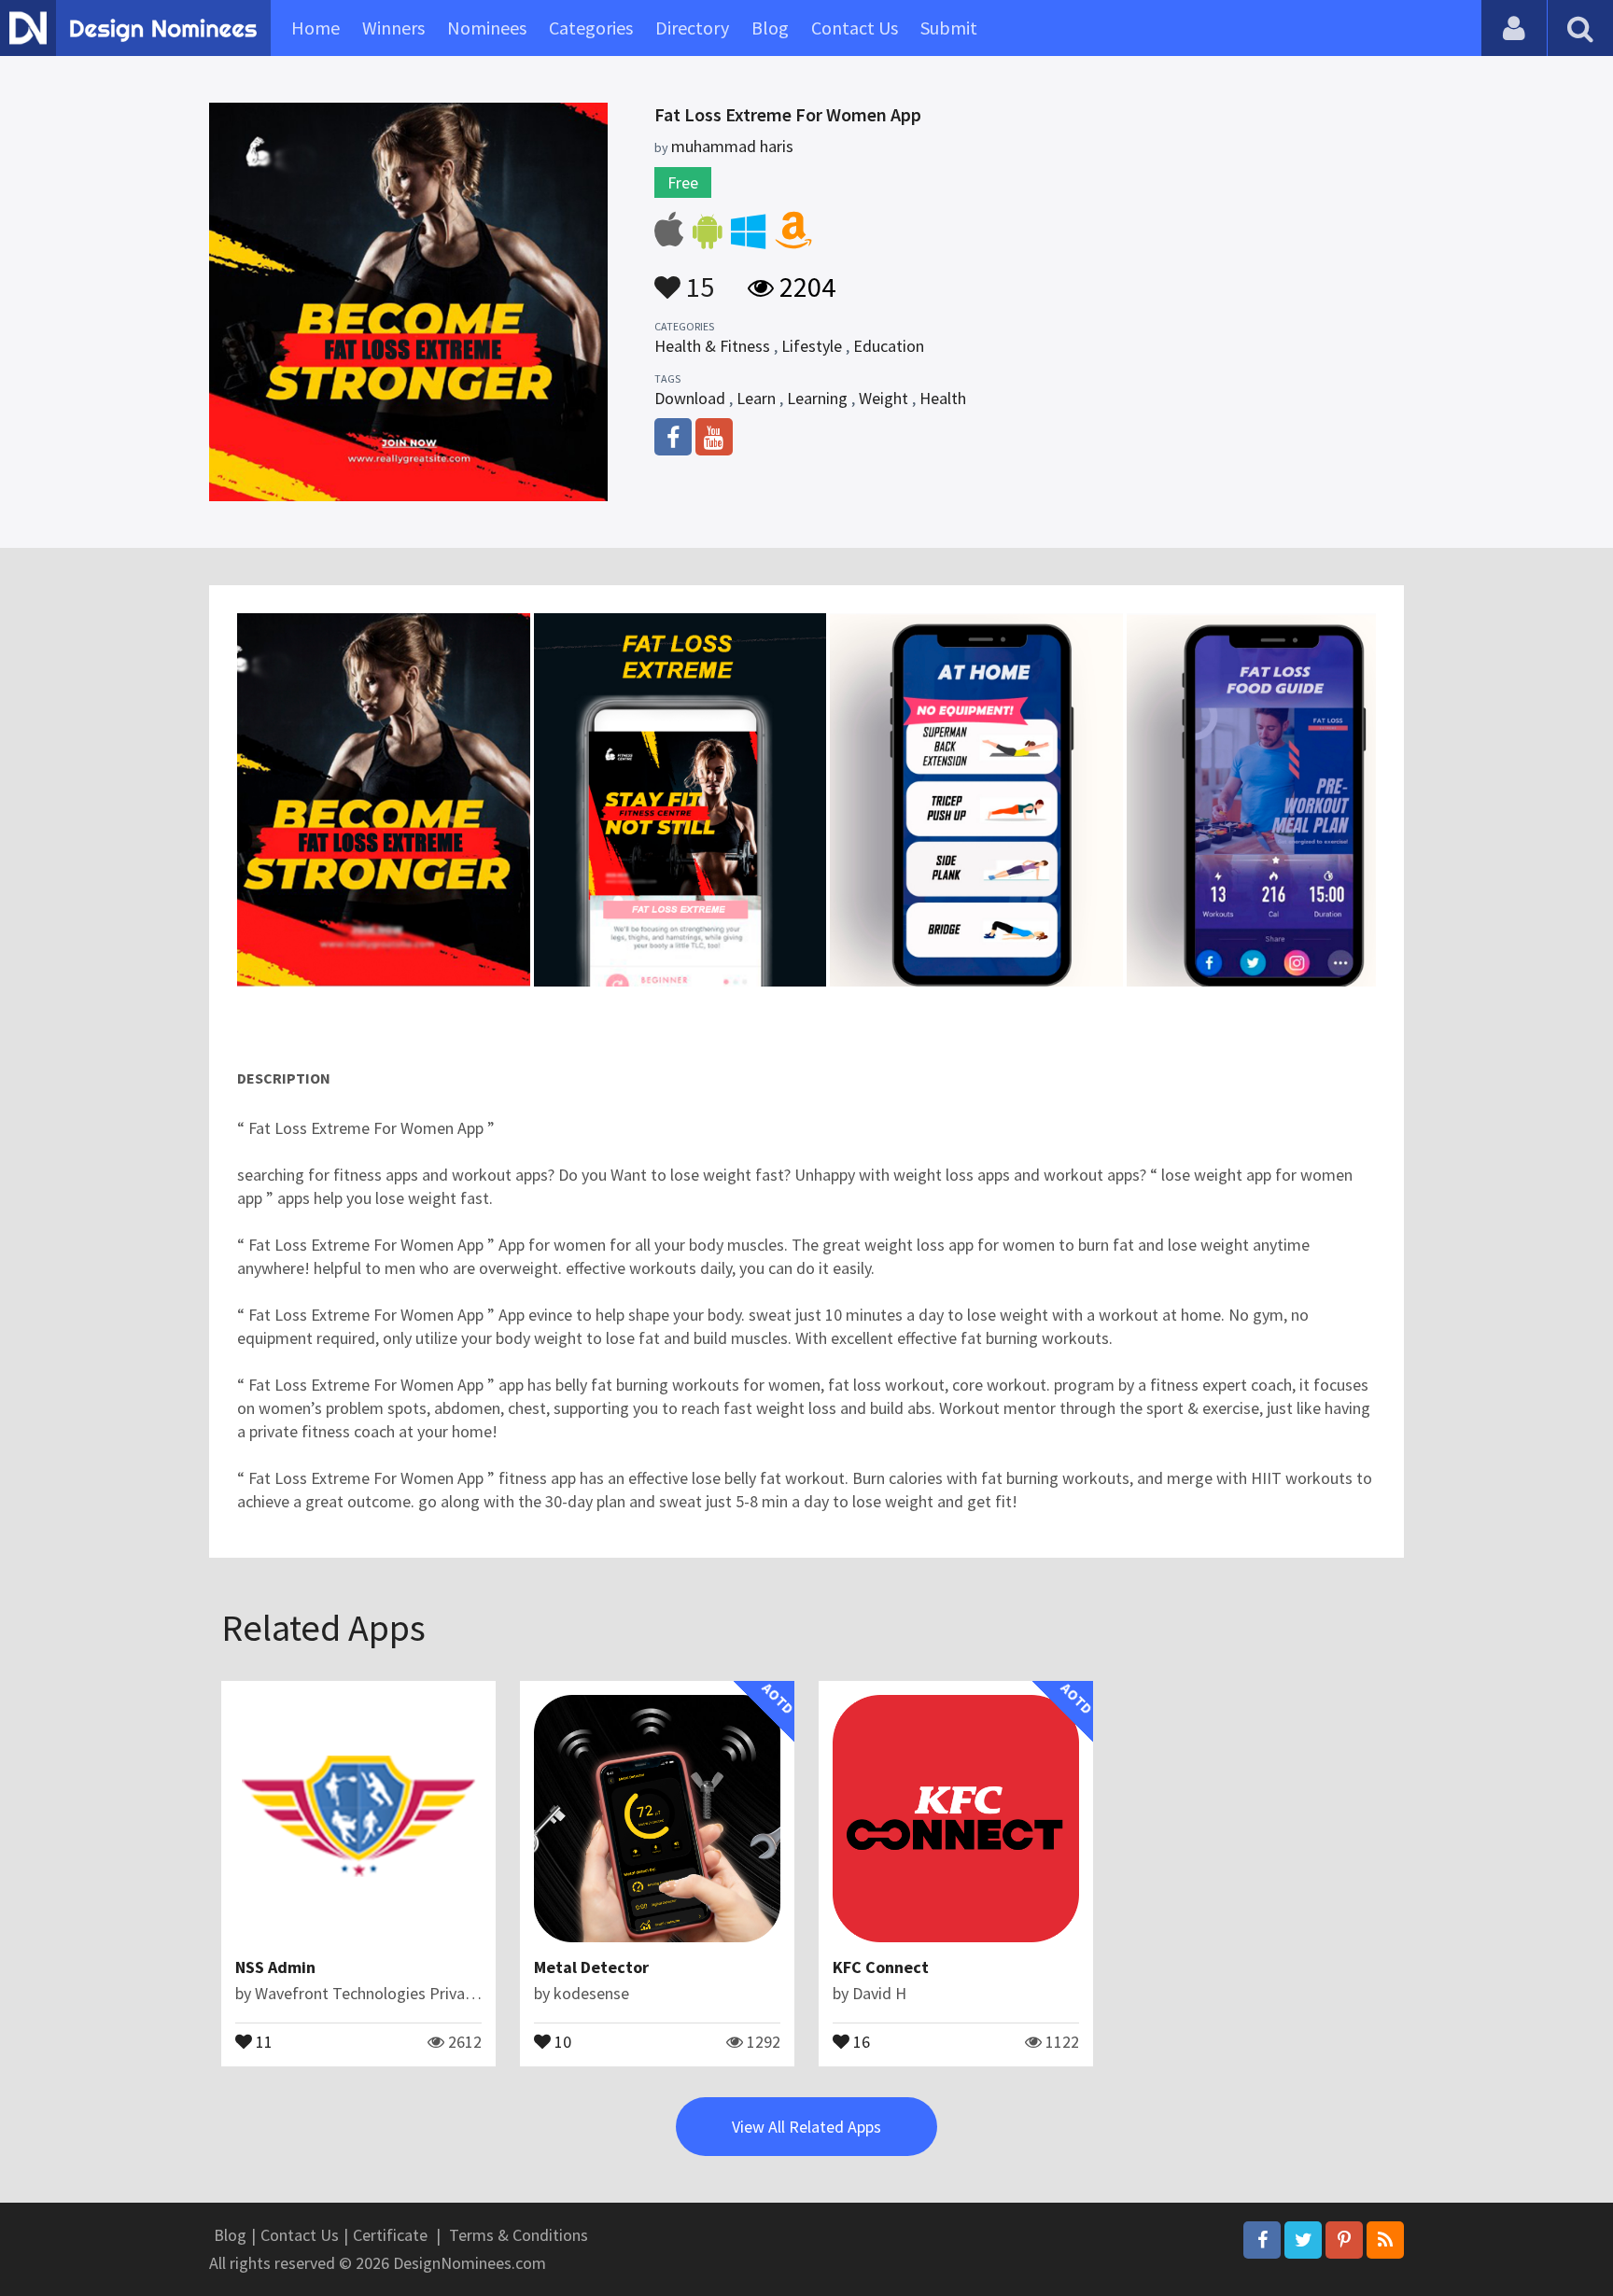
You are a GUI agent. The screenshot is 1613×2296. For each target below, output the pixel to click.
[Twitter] (1303, 2240)
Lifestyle (812, 346)
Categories (591, 28)
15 (697, 278)
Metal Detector (591, 1967)
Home (316, 28)
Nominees (487, 28)
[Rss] (1385, 2240)
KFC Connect (881, 1967)
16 (860, 2040)
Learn (756, 398)
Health (943, 398)
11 (262, 2040)
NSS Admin (275, 1967)
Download (690, 398)
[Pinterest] (1344, 2240)
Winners (393, 28)
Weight (884, 398)
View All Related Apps (806, 2127)
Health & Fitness (712, 346)
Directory (692, 28)
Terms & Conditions (519, 2235)
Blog (770, 28)
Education (889, 346)
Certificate (390, 2235)
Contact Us (855, 28)
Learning (817, 398)
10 (561, 2040)
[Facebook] (1262, 2240)
